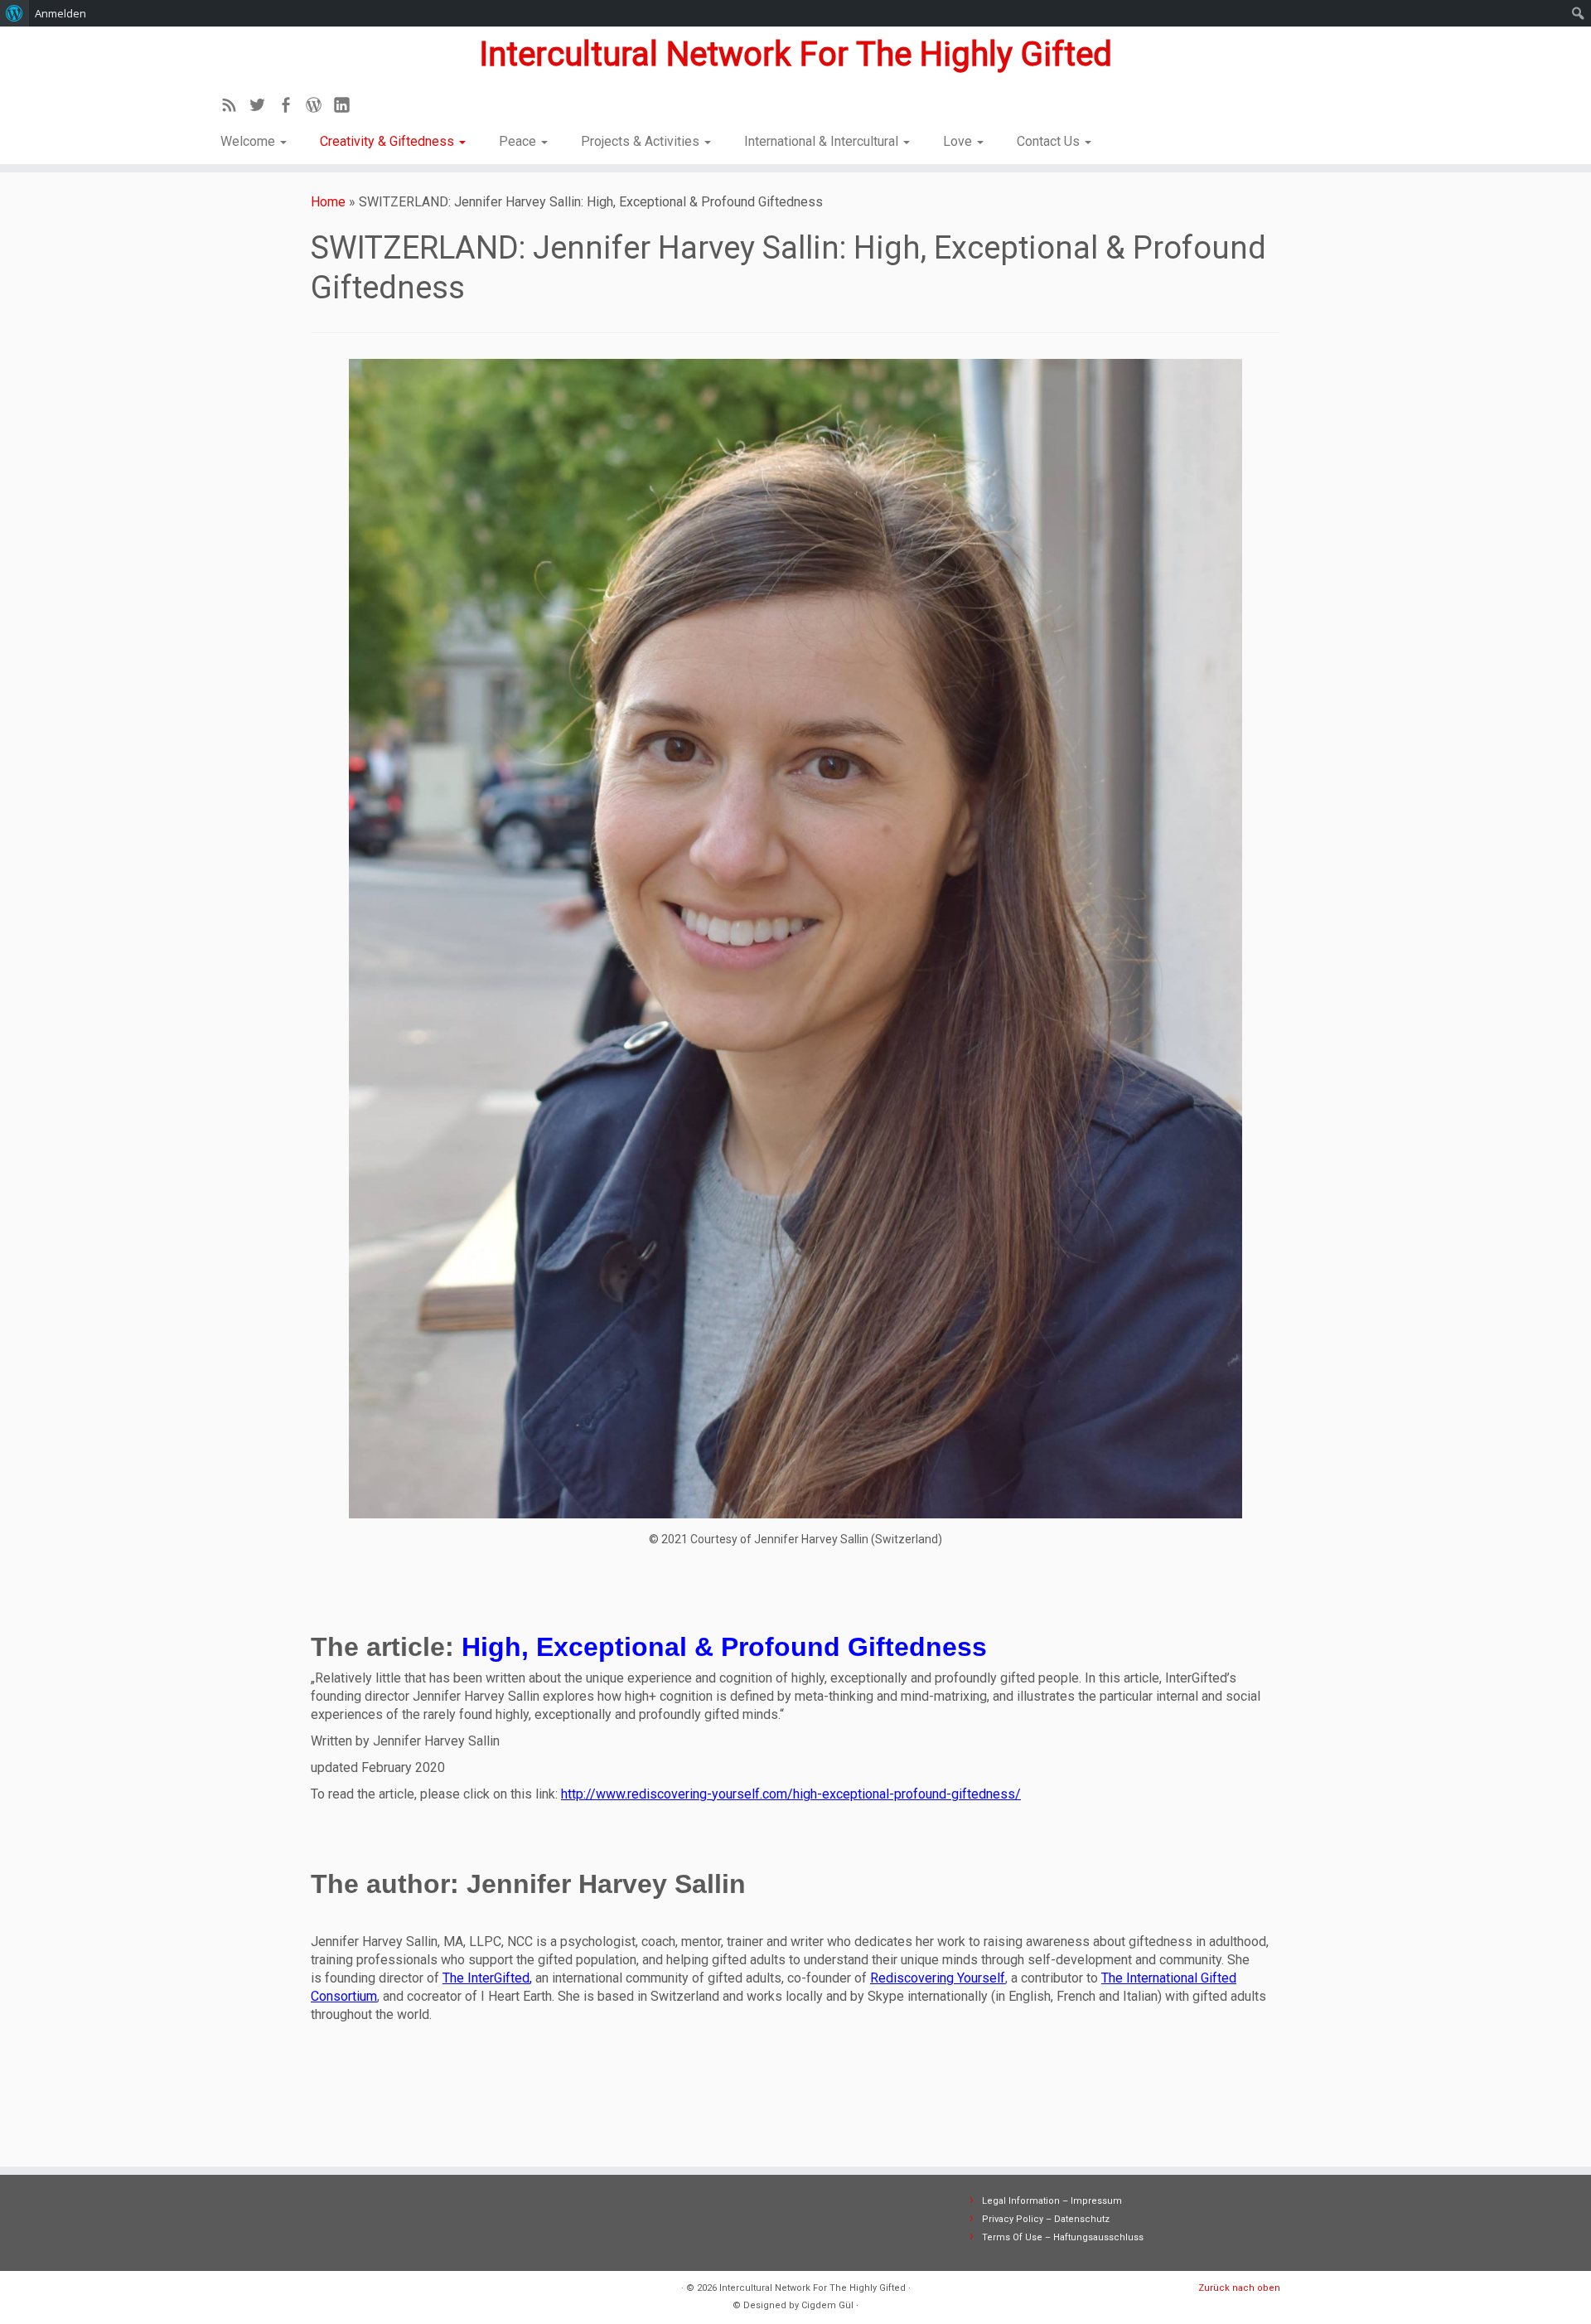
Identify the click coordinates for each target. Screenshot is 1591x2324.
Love (959, 141)
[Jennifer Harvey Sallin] (795, 939)
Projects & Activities (642, 141)
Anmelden (60, 13)
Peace (519, 141)
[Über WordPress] (15, 13)
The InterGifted (486, 1978)
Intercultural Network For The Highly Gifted (795, 54)
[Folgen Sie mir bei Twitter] (263, 108)
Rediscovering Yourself (938, 1978)
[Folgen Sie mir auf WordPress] (319, 108)
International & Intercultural (823, 141)
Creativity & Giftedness (389, 141)
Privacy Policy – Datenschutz (1046, 2219)
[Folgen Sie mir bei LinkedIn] (347, 108)
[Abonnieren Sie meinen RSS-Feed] (235, 108)
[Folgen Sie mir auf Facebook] (291, 108)
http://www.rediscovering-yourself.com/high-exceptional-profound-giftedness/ (791, 1794)
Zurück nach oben (1239, 2288)
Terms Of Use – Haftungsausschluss (1063, 2237)
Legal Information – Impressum (1052, 2201)
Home (328, 202)
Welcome (249, 141)
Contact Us (1050, 141)
